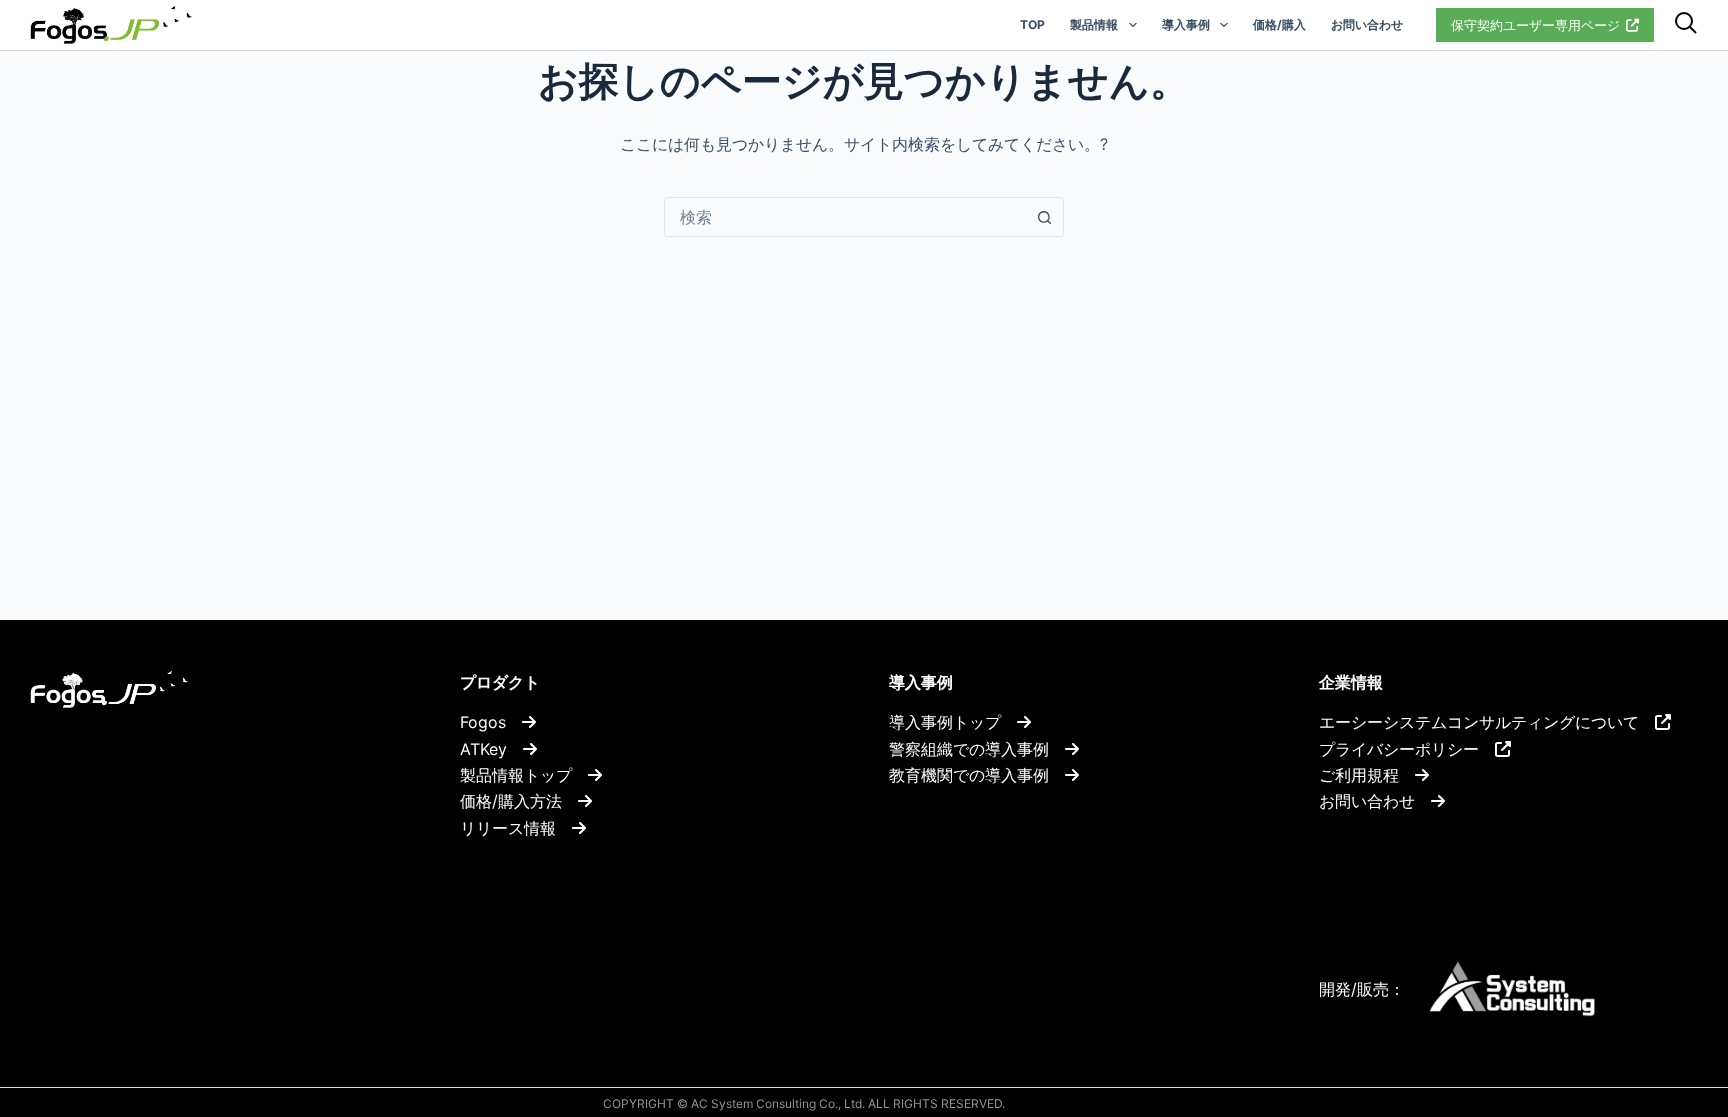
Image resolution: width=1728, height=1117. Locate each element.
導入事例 (1186, 24)
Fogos (491, 722)
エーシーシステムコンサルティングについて (1487, 722)
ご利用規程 (1367, 775)
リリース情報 (516, 828)
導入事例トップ (953, 722)
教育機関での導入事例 (977, 775)
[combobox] (845, 217)
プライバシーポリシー (1407, 749)
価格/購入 (1279, 24)
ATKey (491, 749)
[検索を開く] (1686, 25)
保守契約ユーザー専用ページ (1535, 25)
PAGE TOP (1662, 1015)
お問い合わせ (1367, 24)
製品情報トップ (524, 775)
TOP (1032, 24)
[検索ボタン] (1044, 217)
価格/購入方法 (519, 801)
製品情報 (1094, 24)
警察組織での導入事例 (977, 749)
